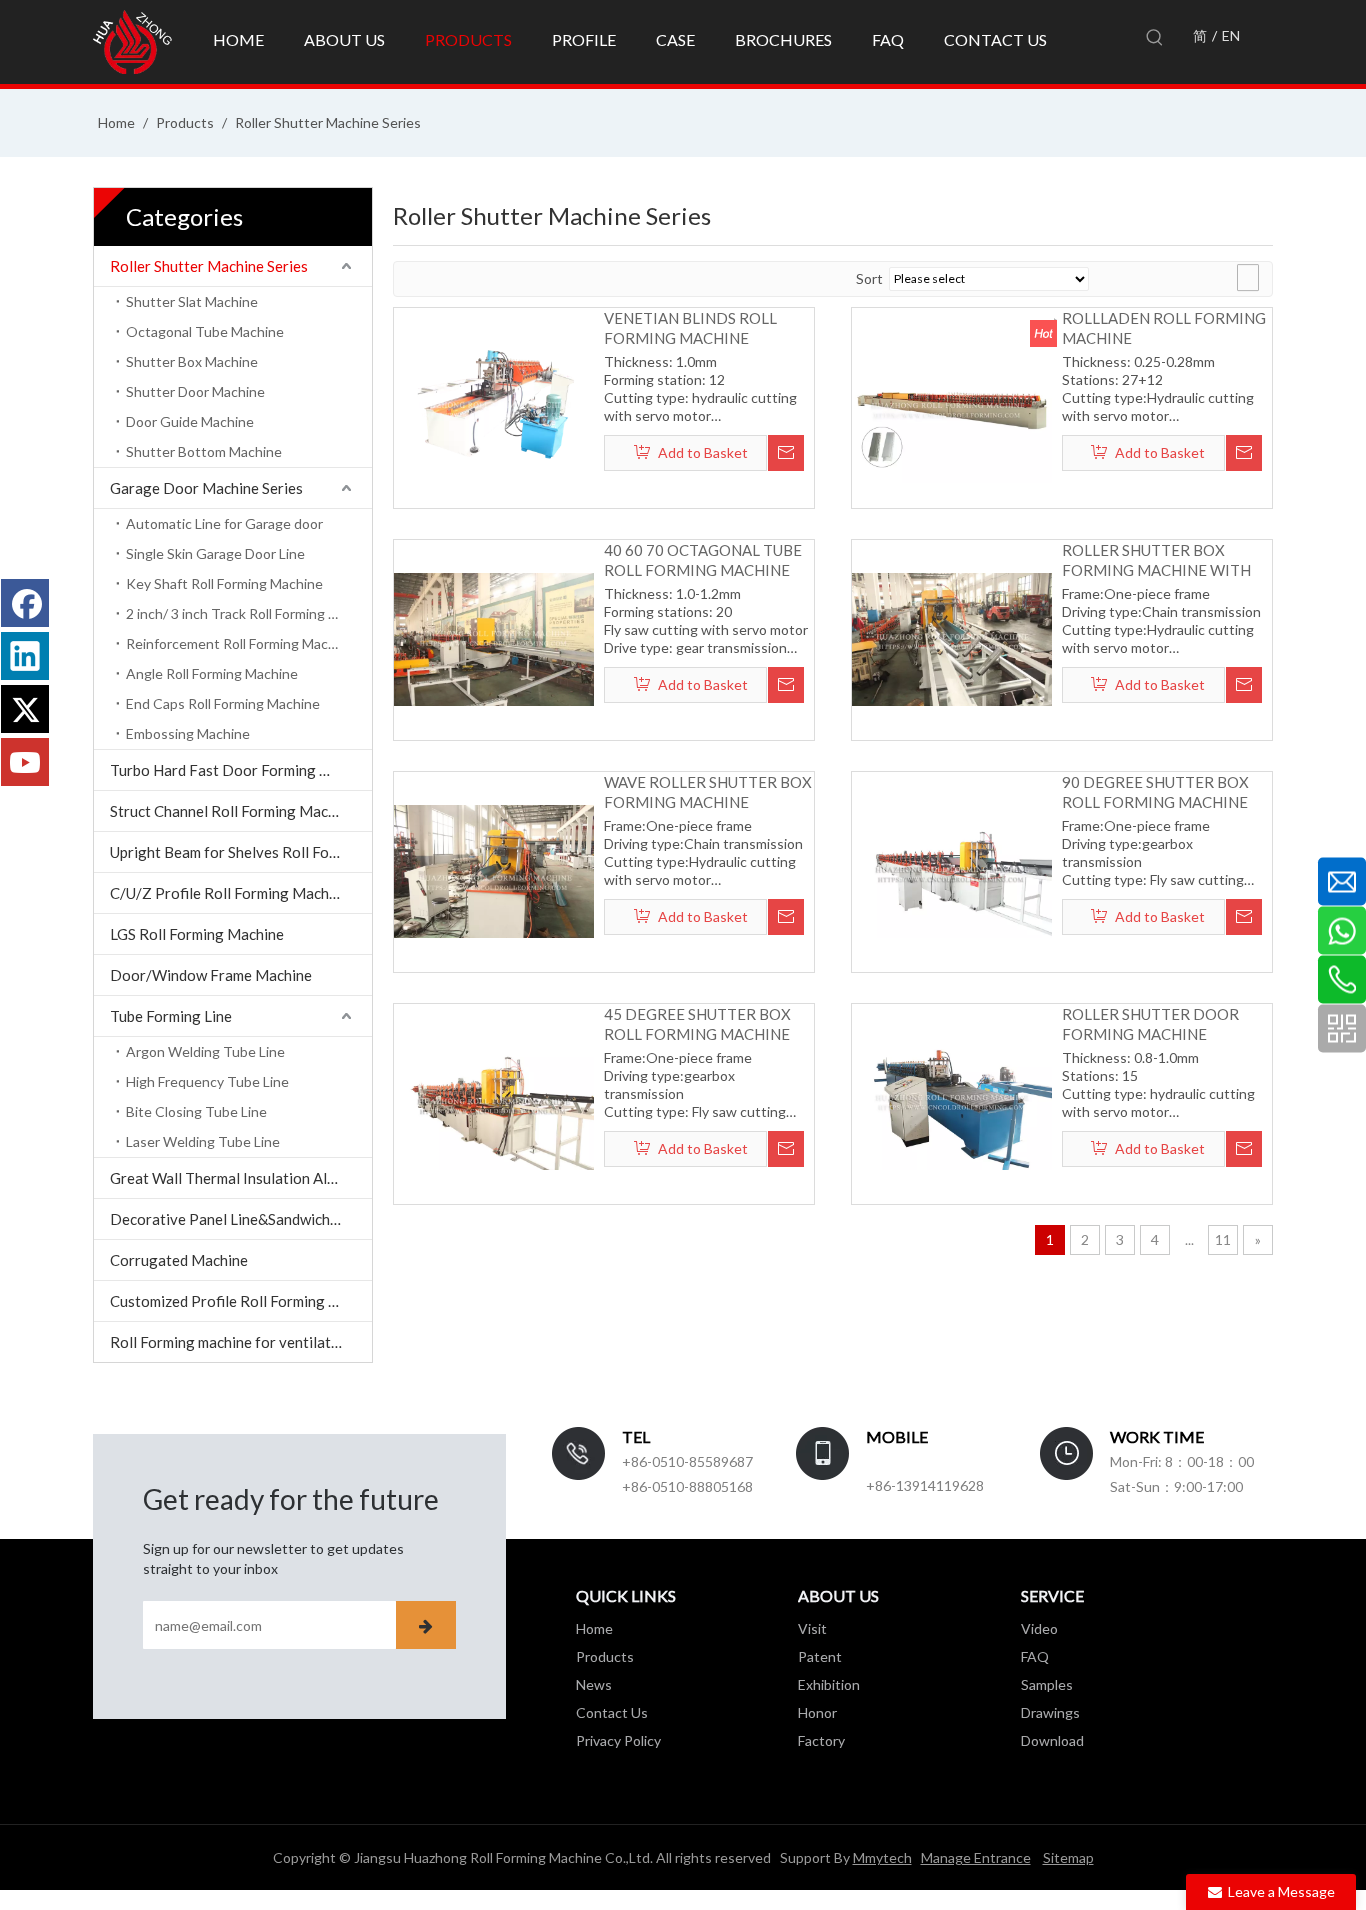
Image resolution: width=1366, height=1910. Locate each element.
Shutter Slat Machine (192, 301)
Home (594, 1628)
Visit (812, 1628)
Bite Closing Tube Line (196, 1111)
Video (1039, 1628)
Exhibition (829, 1684)
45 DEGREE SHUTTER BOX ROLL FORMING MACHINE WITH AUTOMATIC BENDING (706, 1024)
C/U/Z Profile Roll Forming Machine (229, 893)
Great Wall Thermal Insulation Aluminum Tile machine (241, 1178)
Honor (817, 1712)
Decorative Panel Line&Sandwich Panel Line (241, 1219)
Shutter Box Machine (192, 361)
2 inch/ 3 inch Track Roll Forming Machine (249, 613)
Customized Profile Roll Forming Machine (241, 1301)
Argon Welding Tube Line (205, 1051)
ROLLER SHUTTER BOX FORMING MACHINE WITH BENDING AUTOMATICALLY (1159, 560)
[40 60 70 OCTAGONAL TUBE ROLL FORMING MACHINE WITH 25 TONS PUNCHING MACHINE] (494, 638)
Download (1052, 1740)
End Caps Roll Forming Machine (223, 703)
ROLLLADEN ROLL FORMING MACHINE (1164, 328)
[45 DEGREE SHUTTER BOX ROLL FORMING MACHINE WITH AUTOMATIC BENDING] (494, 1102)
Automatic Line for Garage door (224, 523)
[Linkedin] (25, 656)
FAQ (1035, 1656)
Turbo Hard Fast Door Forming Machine (241, 770)
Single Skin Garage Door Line (215, 553)
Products (605, 1656)
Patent (820, 1656)
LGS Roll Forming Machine (197, 934)
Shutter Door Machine (195, 391)
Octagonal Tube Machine (205, 331)
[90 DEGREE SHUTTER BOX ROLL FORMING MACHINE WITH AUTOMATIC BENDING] (952, 870)
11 (1223, 1239)
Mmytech (882, 1857)
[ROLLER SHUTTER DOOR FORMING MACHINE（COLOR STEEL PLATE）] (952, 1102)
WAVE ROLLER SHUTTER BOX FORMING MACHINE (708, 792)
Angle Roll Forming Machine (212, 673)
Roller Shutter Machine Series (209, 266)
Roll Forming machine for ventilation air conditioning (241, 1342)
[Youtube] (25, 762)
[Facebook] (25, 603)
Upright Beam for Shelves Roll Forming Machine (241, 852)
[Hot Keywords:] (1155, 38)
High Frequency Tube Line (207, 1081)
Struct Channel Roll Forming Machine (233, 811)
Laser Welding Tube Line (203, 1141)
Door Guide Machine (190, 421)
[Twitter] (25, 709)
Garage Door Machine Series (206, 488)
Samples (1047, 1684)
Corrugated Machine (179, 1260)
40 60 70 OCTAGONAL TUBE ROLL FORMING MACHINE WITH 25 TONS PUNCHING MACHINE (703, 560)
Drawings (1050, 1712)
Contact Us (612, 1712)
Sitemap (1068, 1857)
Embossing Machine (188, 733)
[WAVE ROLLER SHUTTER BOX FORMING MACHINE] (494, 870)
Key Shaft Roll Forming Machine (224, 583)
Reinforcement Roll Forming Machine (240, 643)
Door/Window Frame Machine (211, 975)
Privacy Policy (618, 1740)
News (594, 1684)
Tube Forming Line (171, 1016)
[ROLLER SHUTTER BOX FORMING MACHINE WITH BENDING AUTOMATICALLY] (952, 638)
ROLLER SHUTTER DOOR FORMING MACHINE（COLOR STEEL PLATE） (1150, 1024)
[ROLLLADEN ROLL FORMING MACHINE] (952, 406)
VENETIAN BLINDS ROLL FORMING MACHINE (690, 328)
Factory (821, 1740)
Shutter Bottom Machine (204, 451)
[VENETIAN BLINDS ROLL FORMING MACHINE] (494, 406)
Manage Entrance (976, 1857)
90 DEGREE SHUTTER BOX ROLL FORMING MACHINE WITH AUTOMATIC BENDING (1164, 792)
